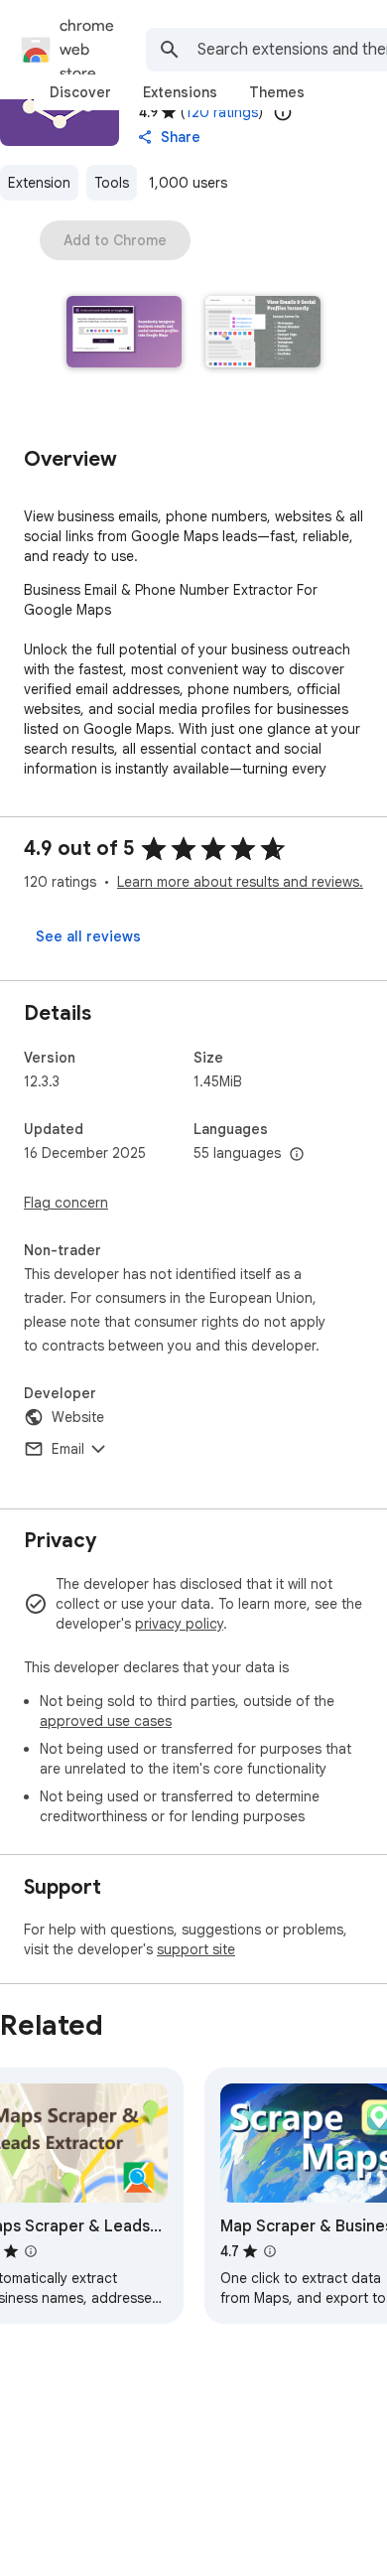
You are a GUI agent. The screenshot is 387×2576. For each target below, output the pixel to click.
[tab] (80, 92)
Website (78, 1417)
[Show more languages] (297, 1155)
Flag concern (66, 1203)
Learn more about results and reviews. (240, 882)
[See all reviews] (88, 936)
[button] (124, 334)
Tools (112, 183)
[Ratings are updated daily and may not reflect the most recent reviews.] (283, 112)
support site (196, 1949)
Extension (39, 183)
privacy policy (179, 1624)
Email (68, 1449)
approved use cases (106, 1721)
